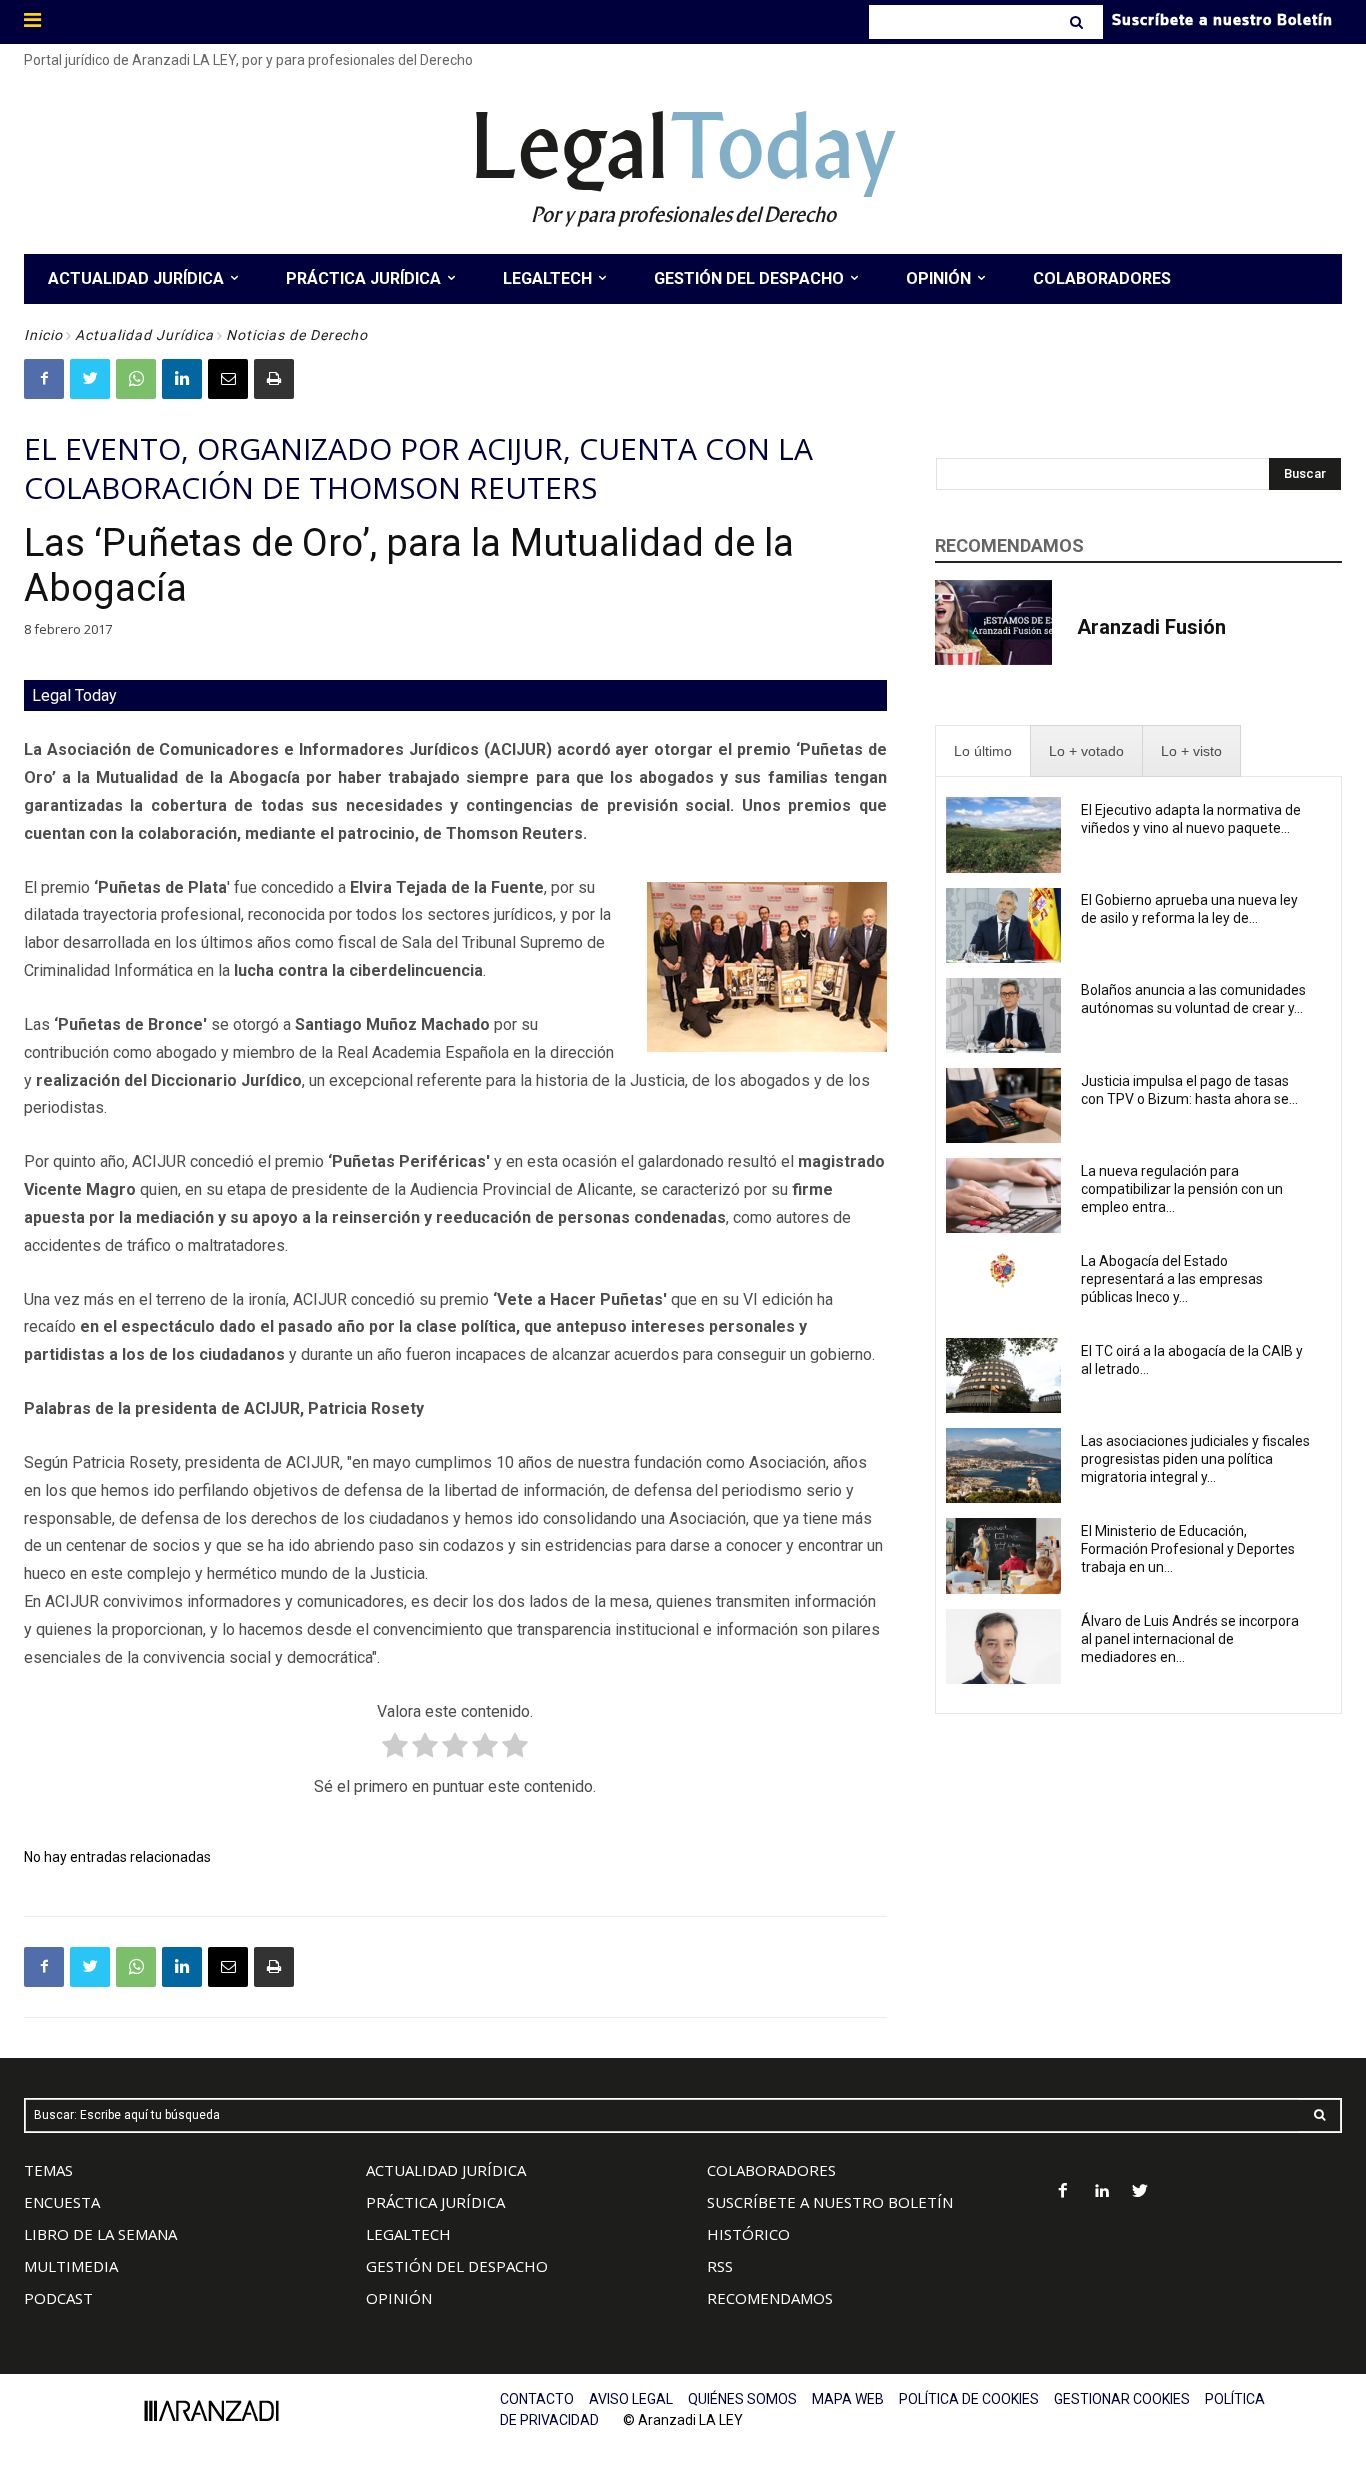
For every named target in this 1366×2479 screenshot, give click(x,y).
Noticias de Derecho (297, 335)
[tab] (983, 751)
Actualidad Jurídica (144, 335)
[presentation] (983, 751)
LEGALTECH (408, 2234)
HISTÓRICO (748, 2234)
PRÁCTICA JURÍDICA (435, 2202)
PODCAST (58, 2298)
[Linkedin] (182, 379)
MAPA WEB (848, 2399)
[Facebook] (44, 379)
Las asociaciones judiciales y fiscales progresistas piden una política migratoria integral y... (1195, 1459)
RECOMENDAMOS (770, 2298)
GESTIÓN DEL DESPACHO (457, 2266)
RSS (720, 2266)
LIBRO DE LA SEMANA (100, 2234)
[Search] (1078, 22)
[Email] (228, 379)
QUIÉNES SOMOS (742, 2399)
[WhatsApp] (136, 379)
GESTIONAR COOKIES (1122, 2399)
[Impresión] (274, 379)
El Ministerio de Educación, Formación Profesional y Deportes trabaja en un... (1188, 1549)
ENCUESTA (62, 2202)
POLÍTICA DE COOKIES (969, 2399)
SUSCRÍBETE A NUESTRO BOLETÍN (830, 2202)
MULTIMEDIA (71, 2266)
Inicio (43, 335)
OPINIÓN (399, 2298)
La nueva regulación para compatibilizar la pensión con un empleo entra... (1182, 1189)
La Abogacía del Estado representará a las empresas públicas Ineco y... (1172, 1279)
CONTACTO (537, 2399)
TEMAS (48, 2170)
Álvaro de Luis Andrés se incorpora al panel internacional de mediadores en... (1190, 1639)
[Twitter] (90, 379)
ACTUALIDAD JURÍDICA (446, 2170)
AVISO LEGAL (631, 2399)
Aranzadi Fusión (1151, 627)
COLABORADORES (771, 2170)
